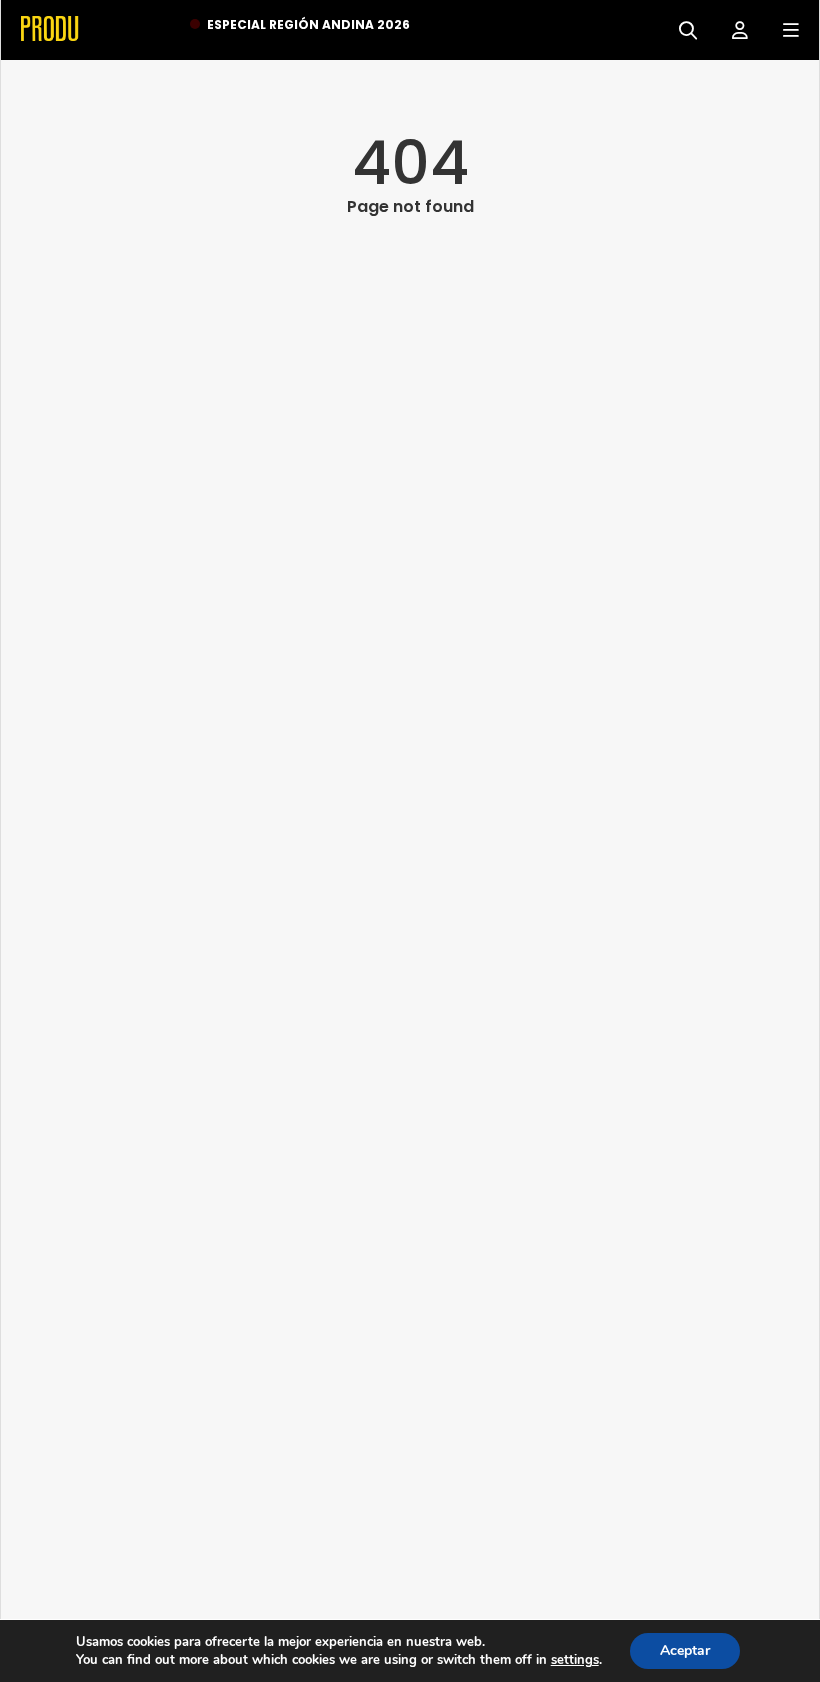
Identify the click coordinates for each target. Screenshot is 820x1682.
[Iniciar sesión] (732, 28)
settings (575, 1660)
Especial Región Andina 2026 (308, 24)
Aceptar (685, 1650)
